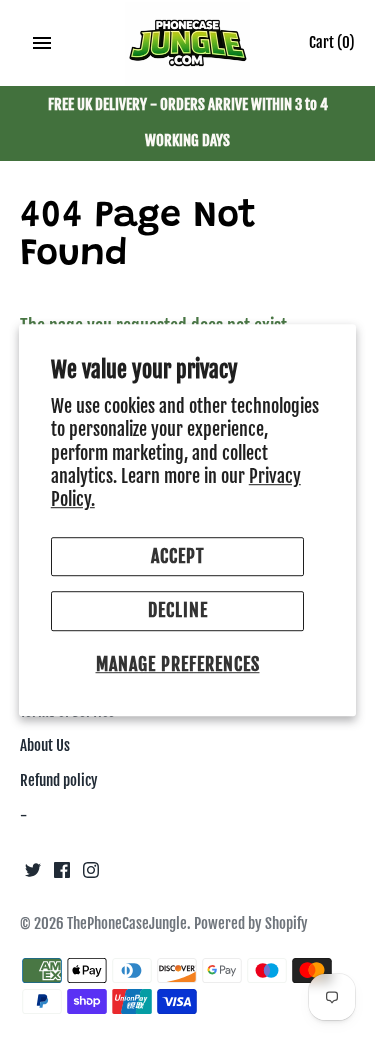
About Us (45, 745)
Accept (178, 556)
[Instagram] (91, 875)
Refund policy (59, 780)
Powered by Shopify (251, 923)
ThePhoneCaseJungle (127, 923)
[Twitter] (33, 875)
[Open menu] (42, 43)
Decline (178, 611)
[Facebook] (62, 875)
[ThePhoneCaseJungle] (187, 44)
